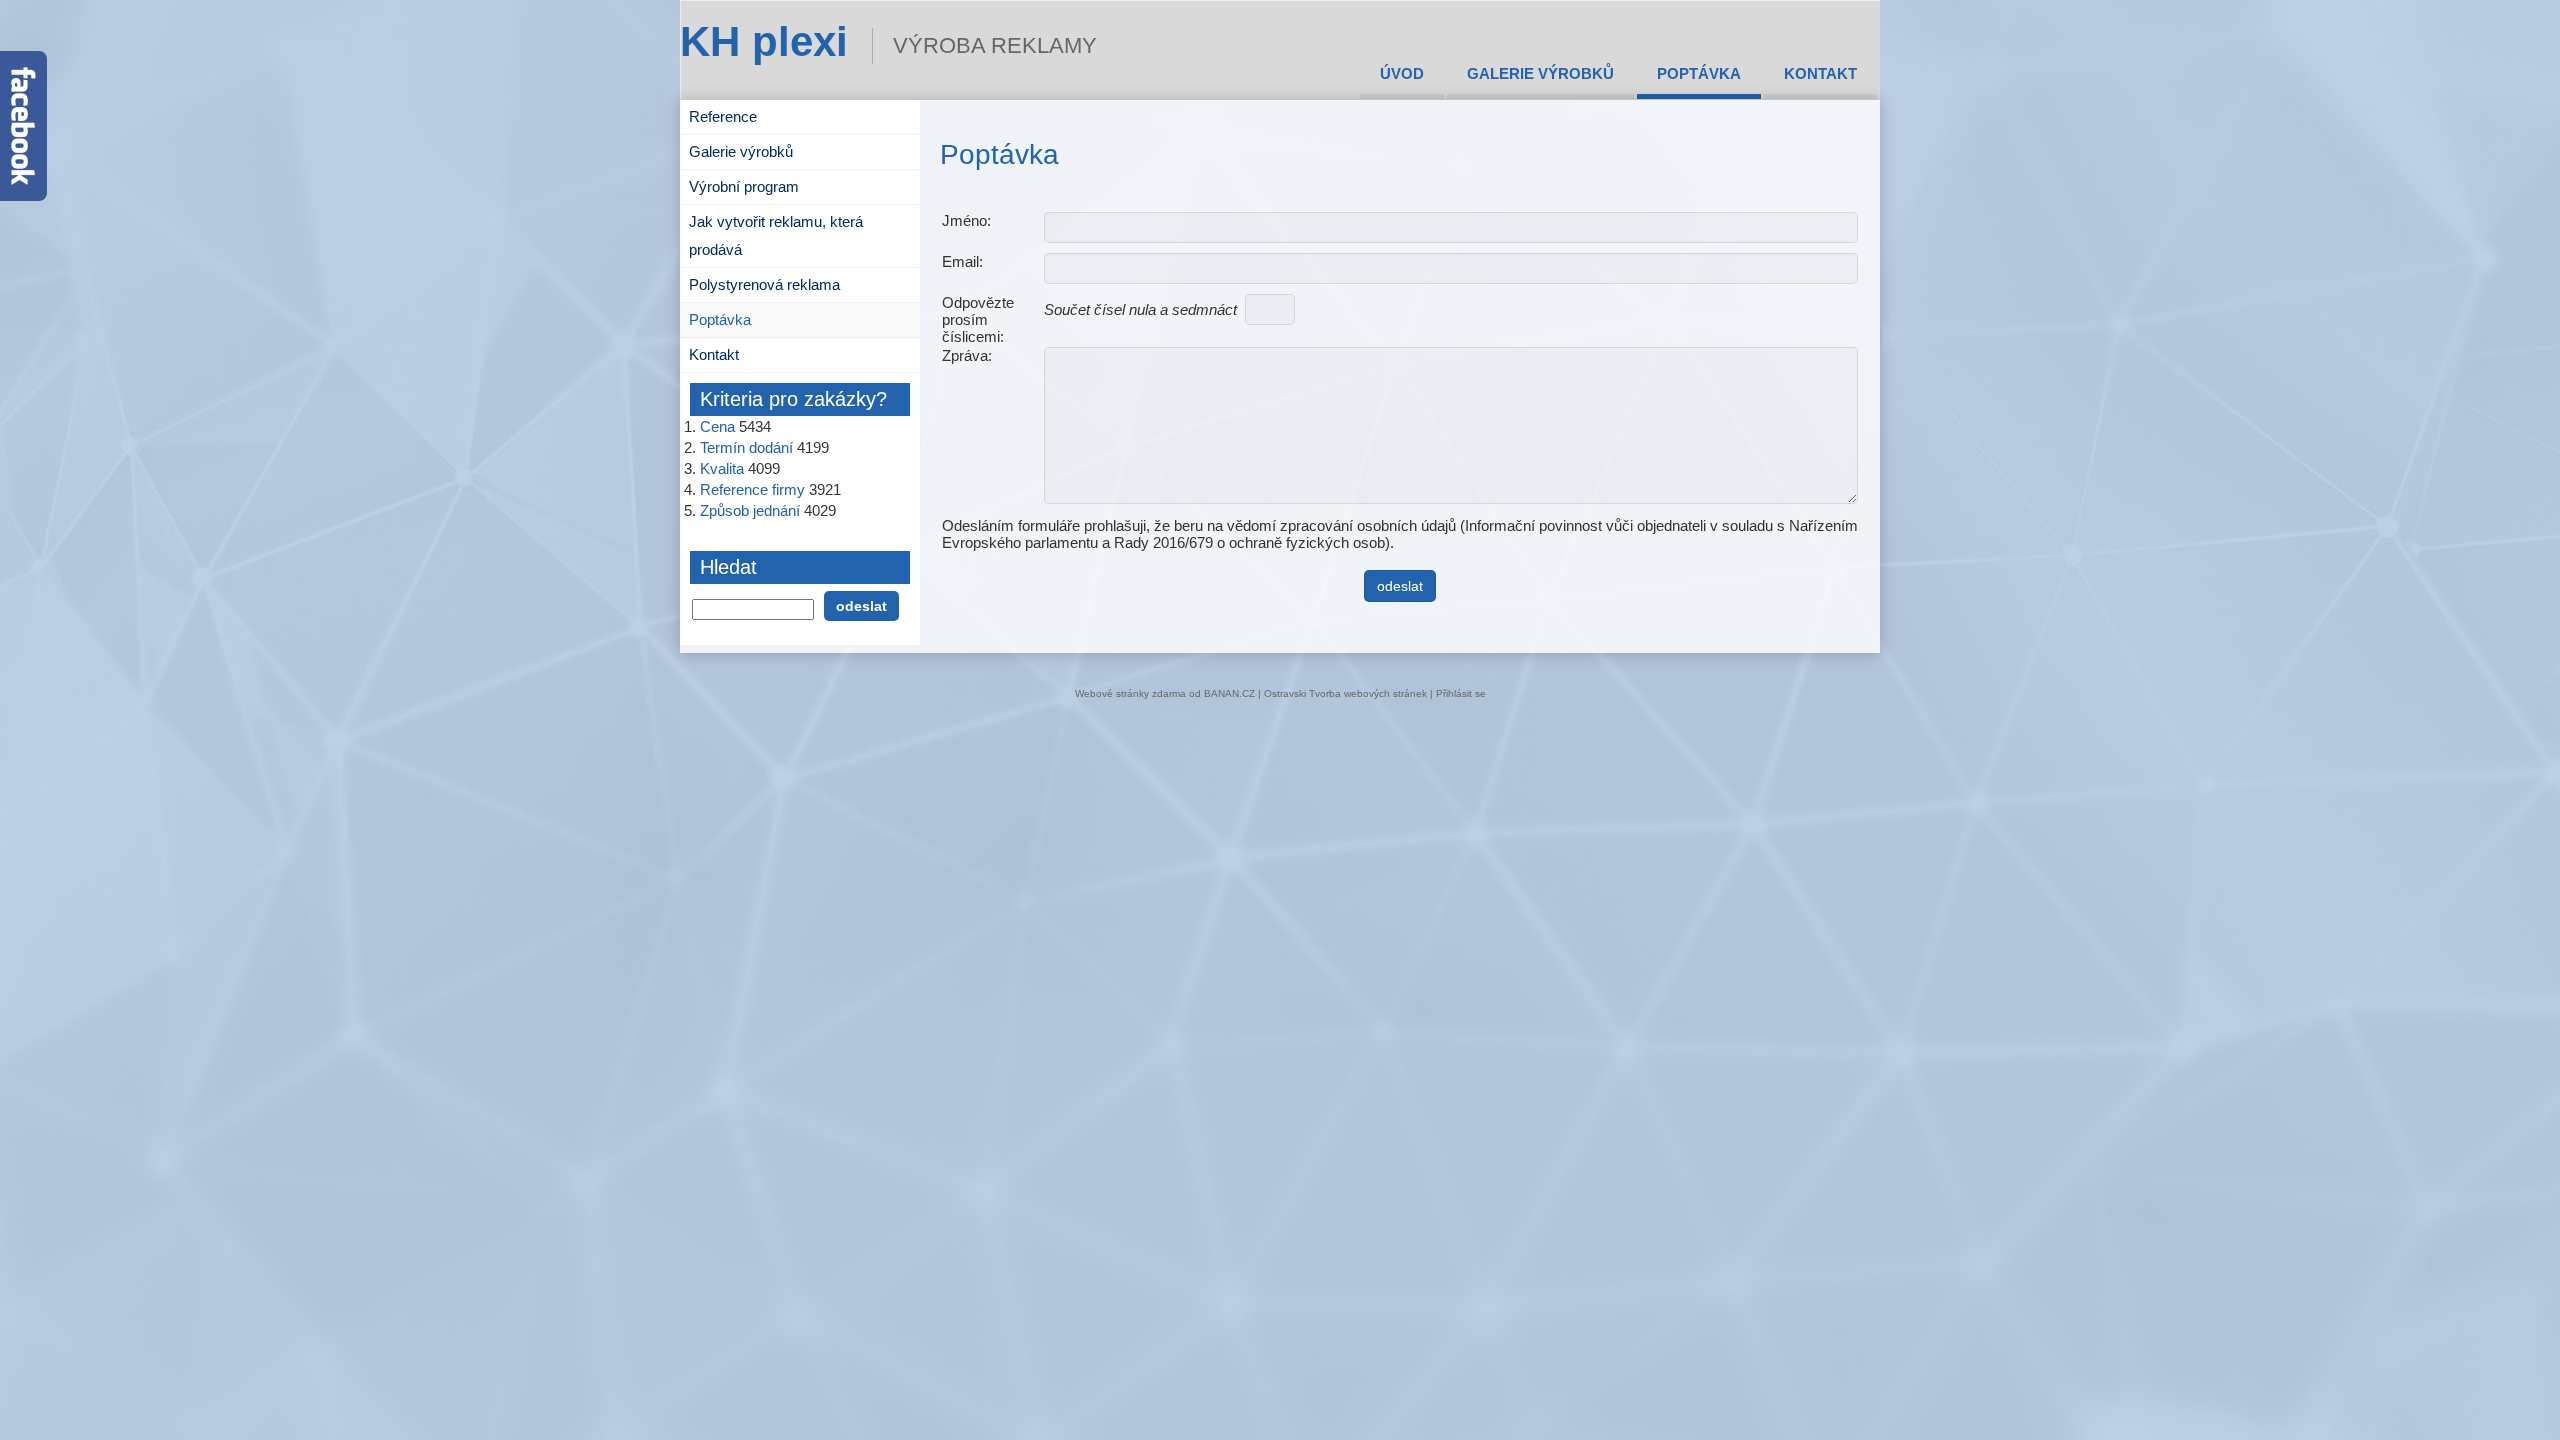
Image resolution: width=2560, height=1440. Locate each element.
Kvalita (722, 468)
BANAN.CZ (1229, 693)
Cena (717, 426)
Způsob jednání (750, 510)
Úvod (1402, 73)
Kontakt (1820, 73)
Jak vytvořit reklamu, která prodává (776, 235)
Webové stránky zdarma (1130, 693)
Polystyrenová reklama (764, 284)
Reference (723, 116)
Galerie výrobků (1540, 73)
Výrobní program (744, 186)
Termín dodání (746, 447)
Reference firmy (752, 489)
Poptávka (1699, 73)
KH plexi (764, 41)
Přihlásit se (1461, 693)
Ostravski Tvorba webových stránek (1345, 693)
